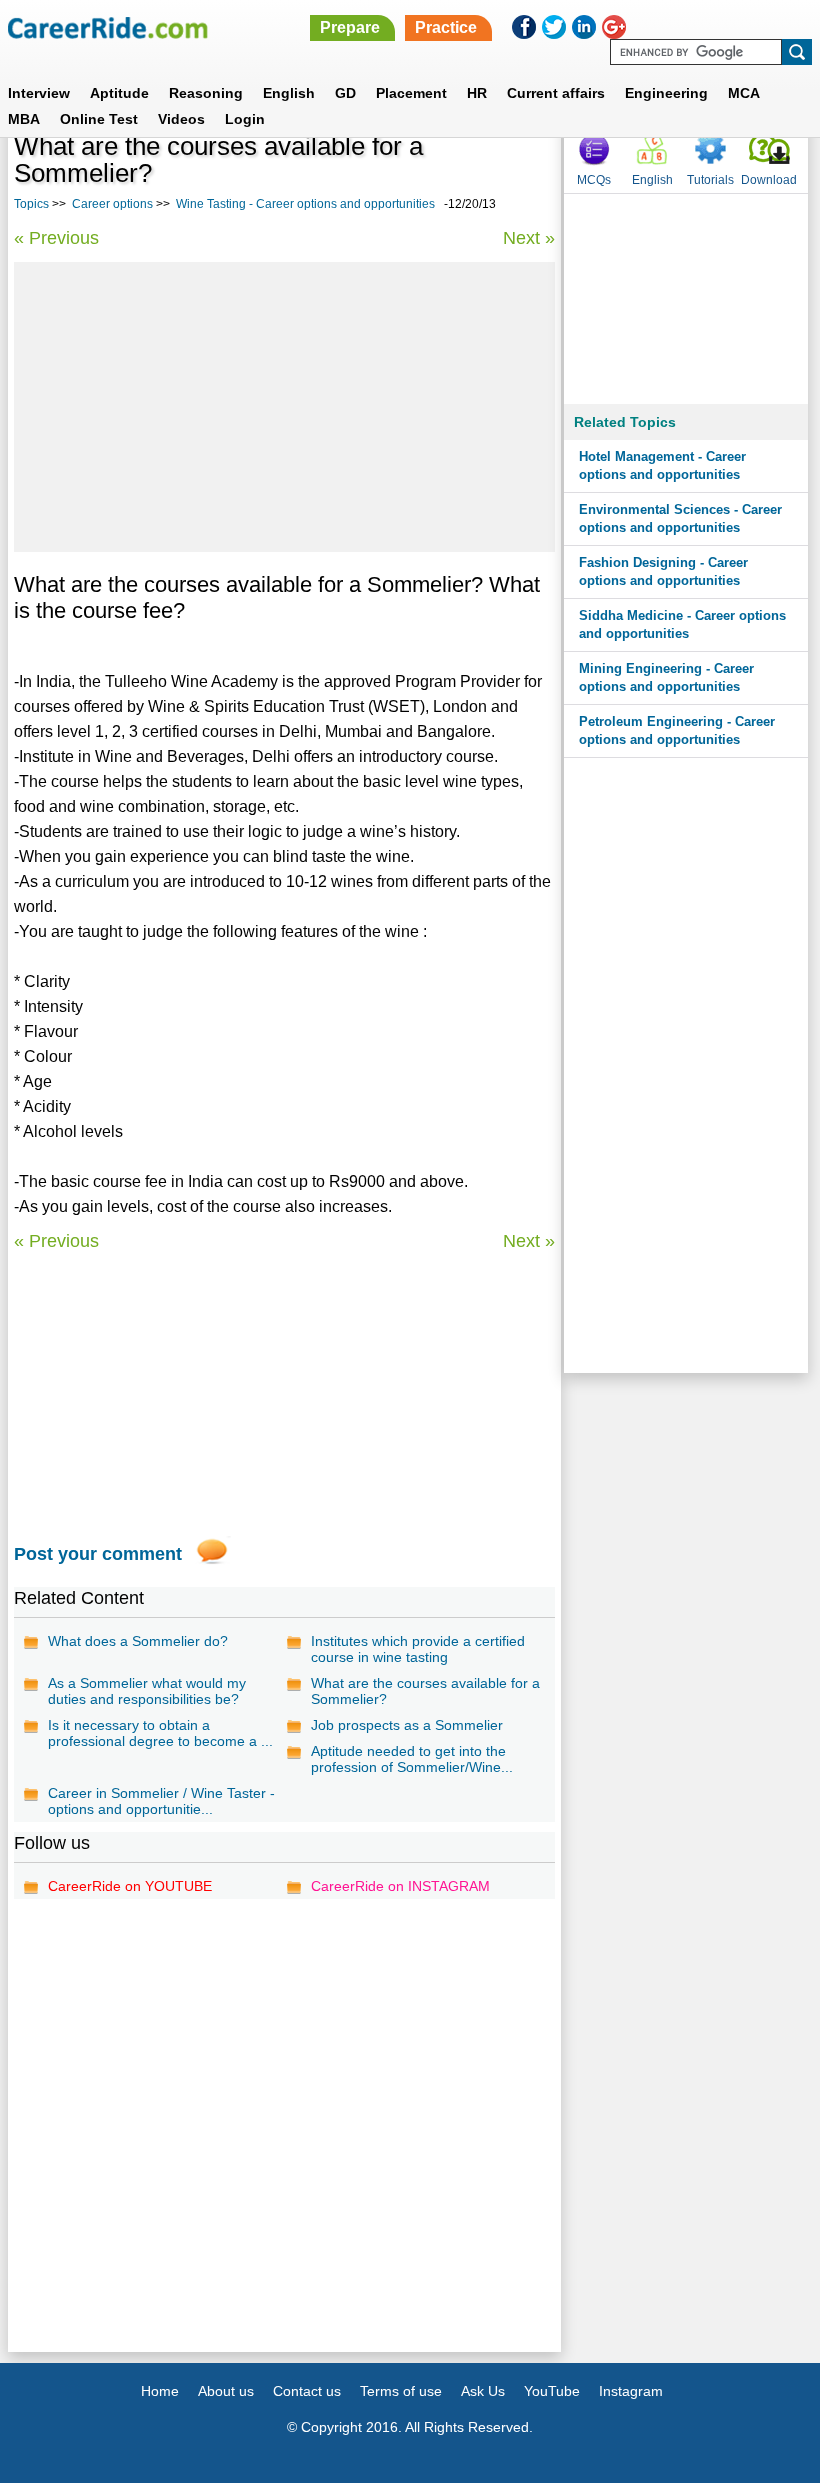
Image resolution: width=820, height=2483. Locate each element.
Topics (31, 204)
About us (226, 2391)
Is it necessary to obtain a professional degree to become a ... (160, 1733)
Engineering (666, 93)
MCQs (594, 180)
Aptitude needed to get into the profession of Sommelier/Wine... (412, 1759)
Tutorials (710, 180)
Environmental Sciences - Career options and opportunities (680, 518)
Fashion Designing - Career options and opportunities (663, 571)
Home (160, 2391)
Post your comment (98, 1554)
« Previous (56, 238)
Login (245, 119)
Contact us (307, 2391)
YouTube (552, 2391)
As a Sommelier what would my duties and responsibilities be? (147, 1691)
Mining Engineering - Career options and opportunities (666, 677)
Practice (446, 27)
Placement (411, 93)
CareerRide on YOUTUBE (130, 1886)
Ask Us (483, 2391)
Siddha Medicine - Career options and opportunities (682, 624)
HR (477, 93)
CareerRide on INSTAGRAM (400, 1886)
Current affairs (556, 93)
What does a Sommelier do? (138, 1641)
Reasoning (206, 93)
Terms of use (401, 2391)
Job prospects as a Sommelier (407, 1725)
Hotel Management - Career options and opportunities (662, 465)
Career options (112, 204)
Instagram (631, 2391)
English (289, 93)
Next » (529, 238)
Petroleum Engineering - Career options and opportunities (677, 730)
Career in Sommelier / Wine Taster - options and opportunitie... (161, 1801)
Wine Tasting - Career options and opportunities (305, 204)
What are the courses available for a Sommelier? (425, 1691)
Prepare (350, 27)
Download (769, 180)
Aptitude (119, 93)
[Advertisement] (284, 407)
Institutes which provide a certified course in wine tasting (418, 1649)
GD (345, 93)
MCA (744, 93)
